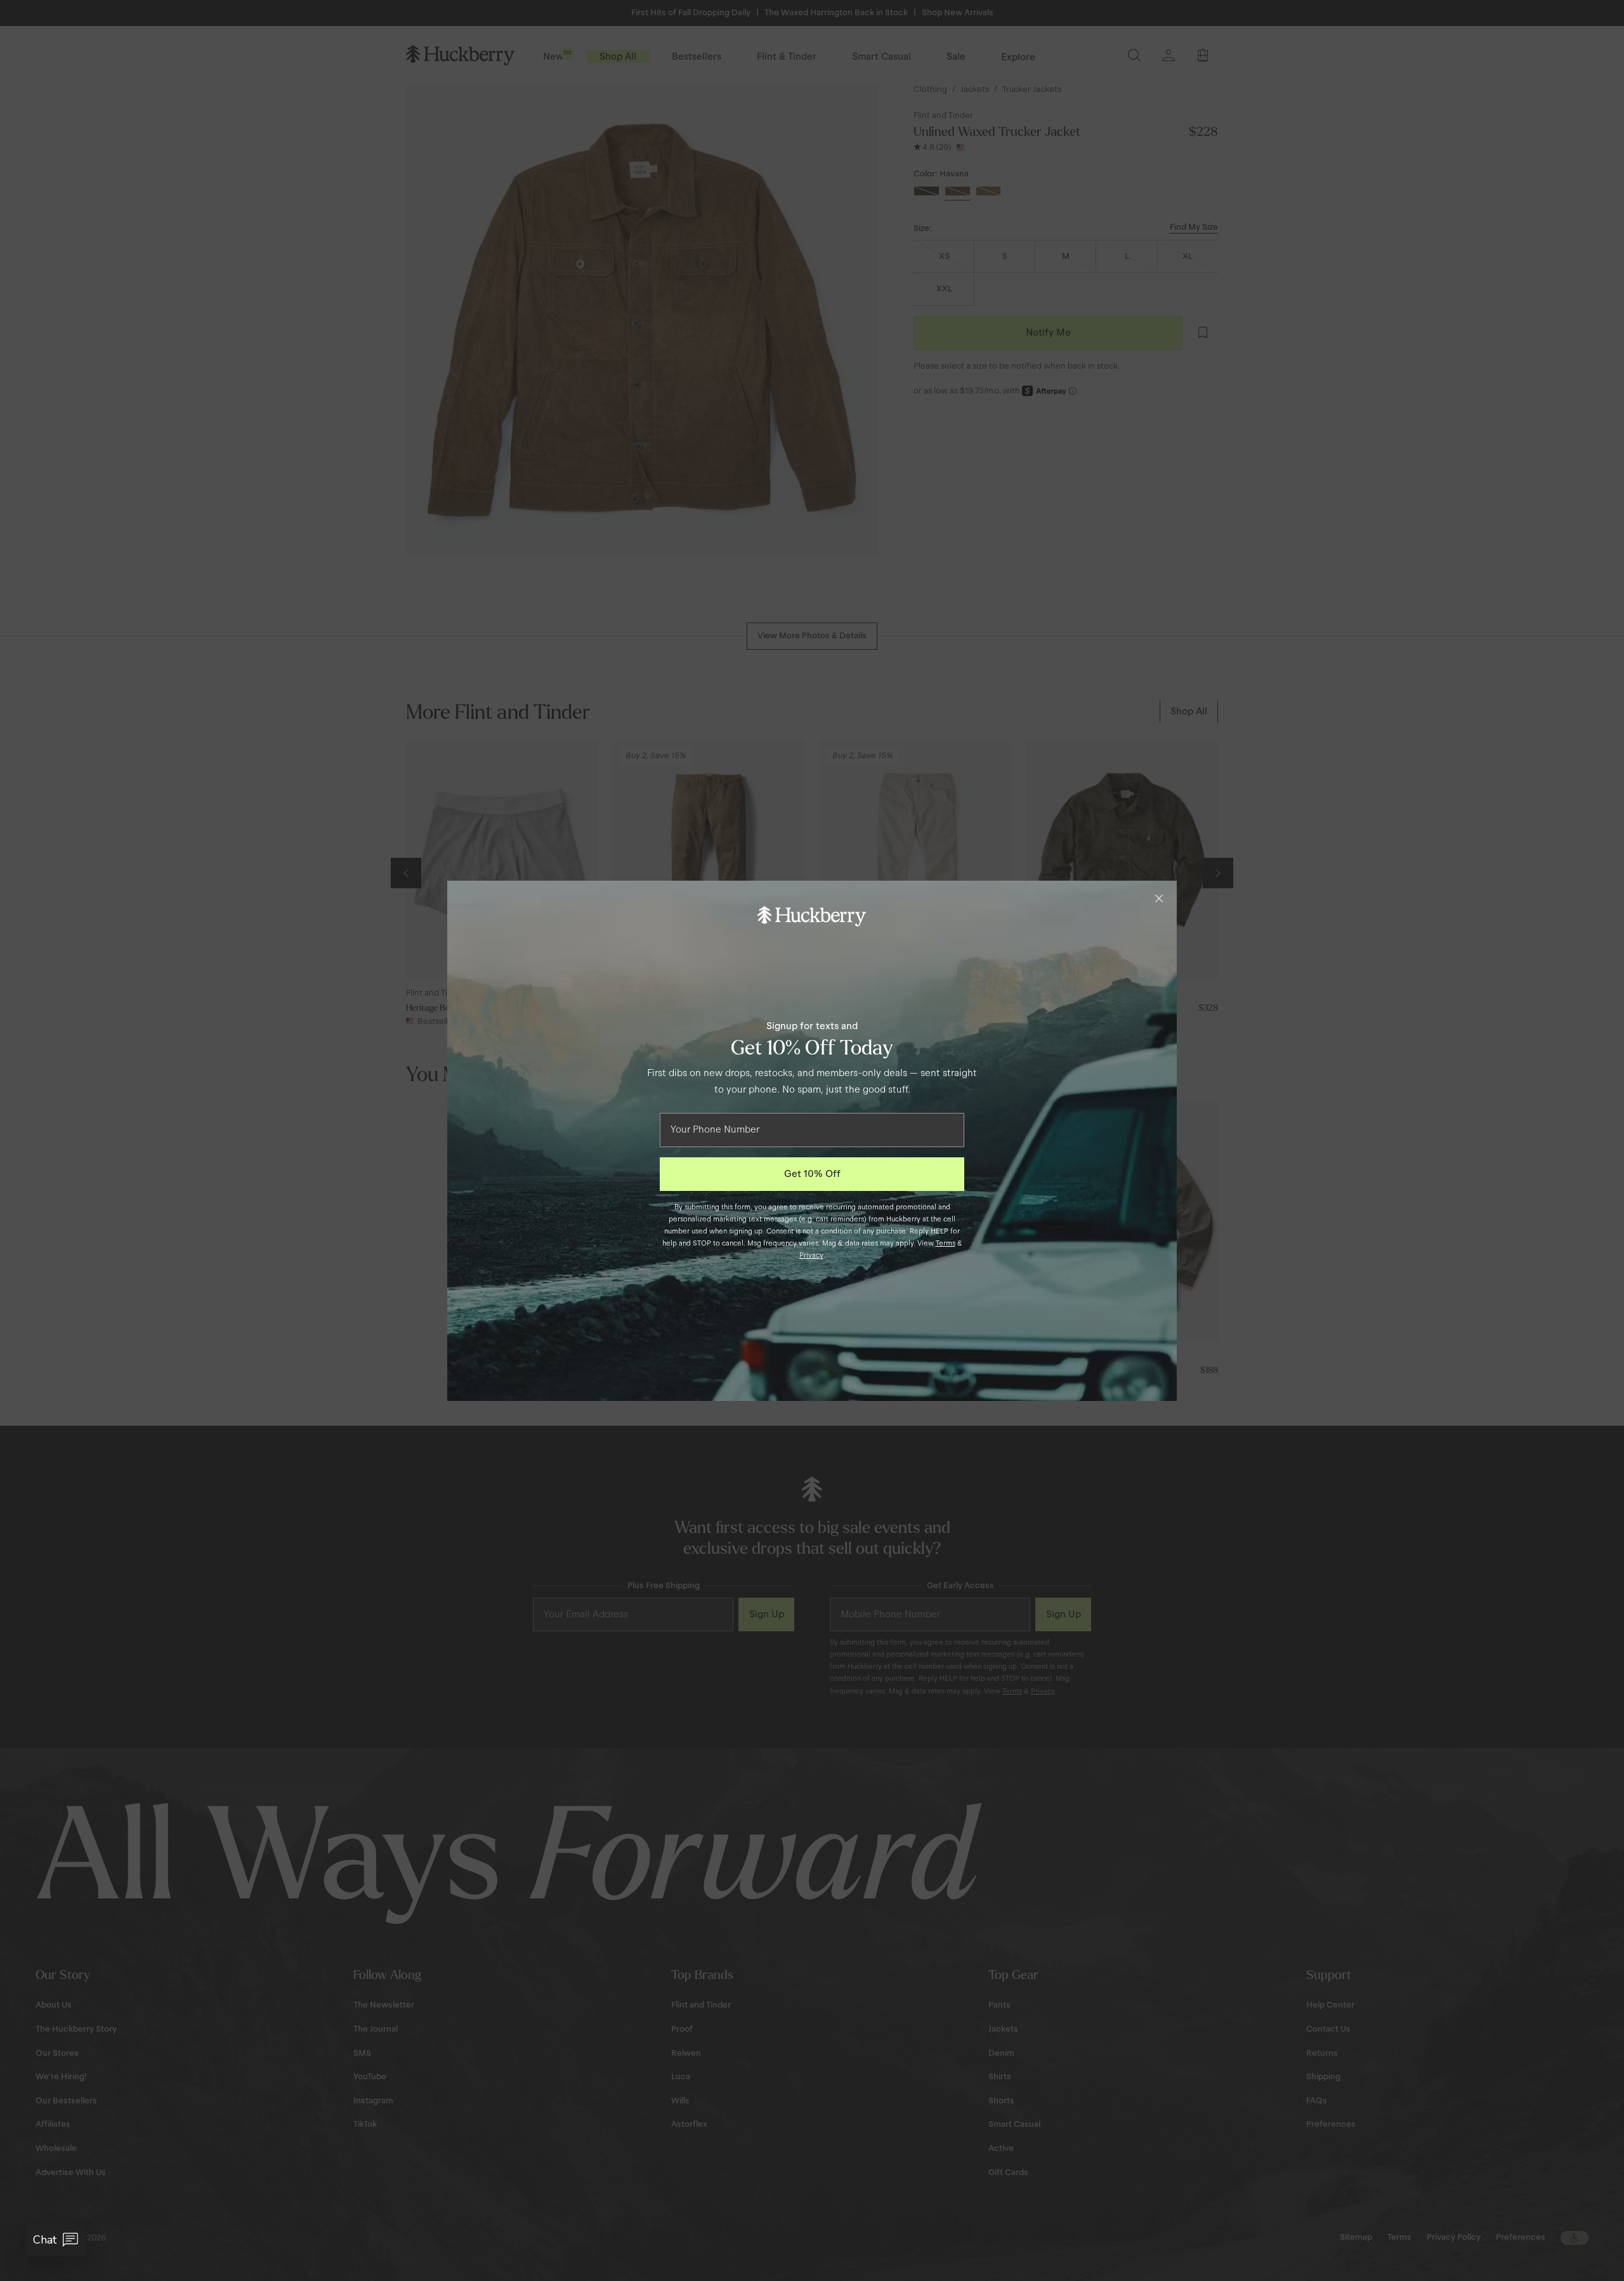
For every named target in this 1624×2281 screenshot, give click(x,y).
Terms (946, 1243)
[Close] (1159, 898)
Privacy (811, 1255)
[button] (56, 2240)
